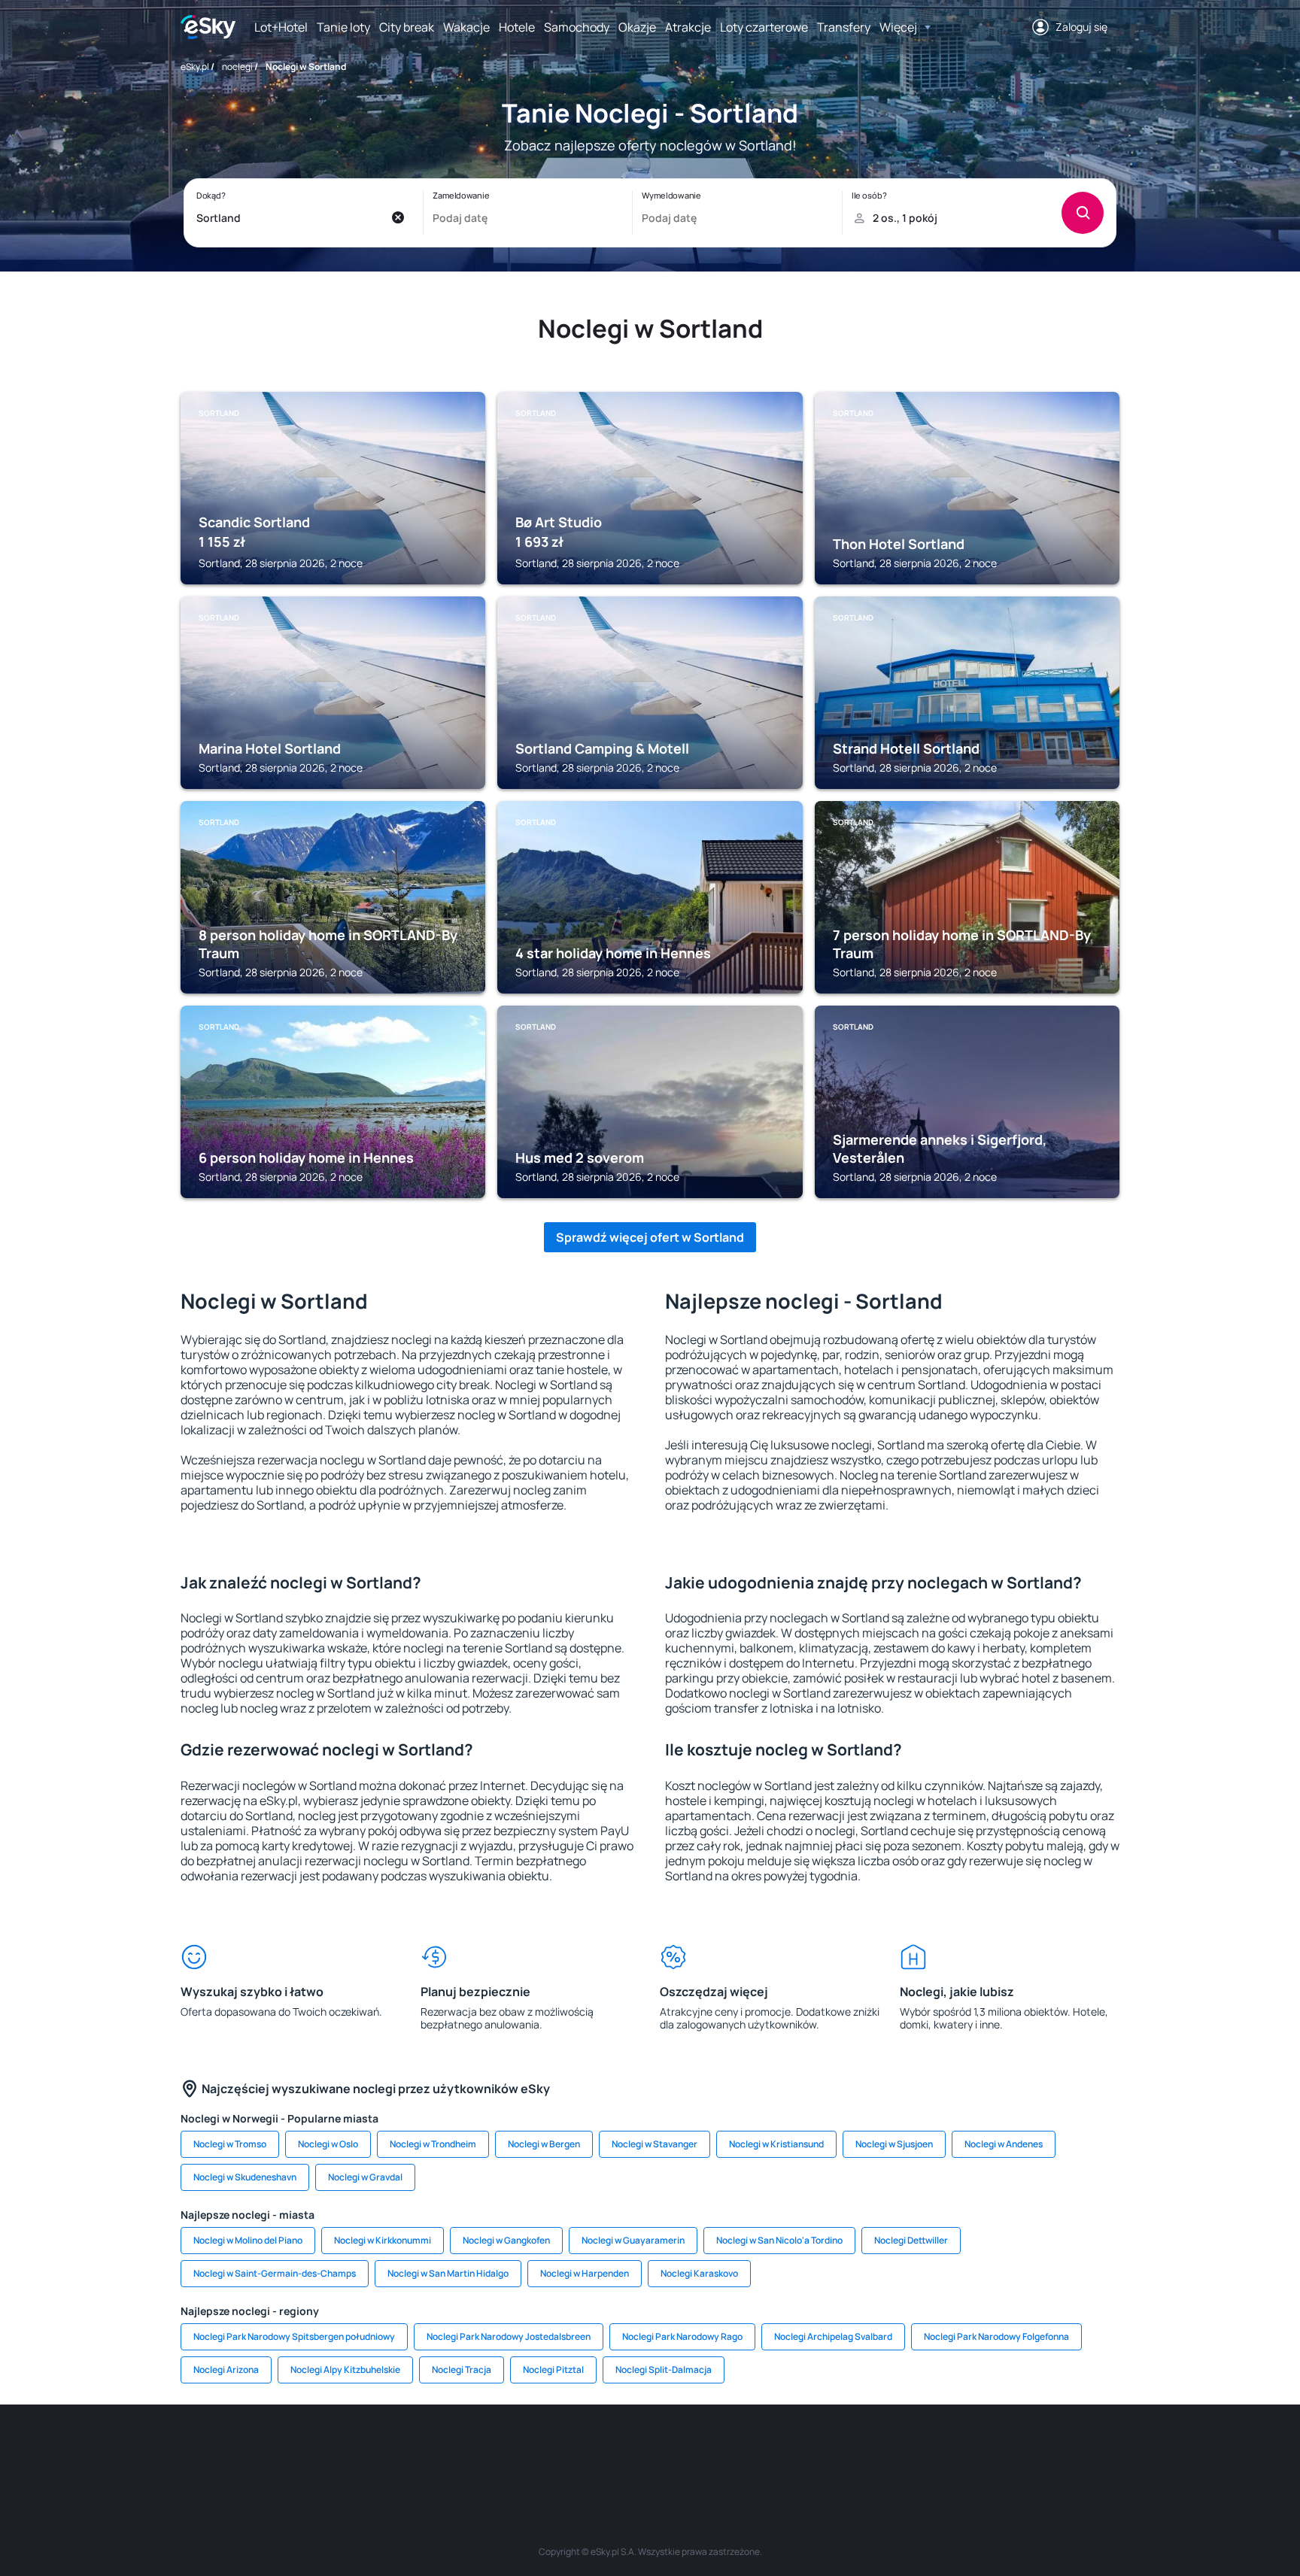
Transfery (844, 27)
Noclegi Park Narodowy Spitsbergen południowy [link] (294, 2336)
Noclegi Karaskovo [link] (699, 2273)
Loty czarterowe (764, 27)
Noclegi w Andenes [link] (1004, 2144)
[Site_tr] (469, 2450)
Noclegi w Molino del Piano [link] (248, 2240)
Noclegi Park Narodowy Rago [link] (682, 2336)
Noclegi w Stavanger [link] (655, 2144)
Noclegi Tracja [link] (462, 2370)
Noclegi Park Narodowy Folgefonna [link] (996, 2336)
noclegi (237, 67)
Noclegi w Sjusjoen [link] (894, 2144)
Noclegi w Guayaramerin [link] (633, 2240)
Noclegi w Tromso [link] (230, 2144)
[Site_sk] (605, 2450)
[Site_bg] (379, 2450)
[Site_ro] (334, 2450)
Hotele (517, 27)
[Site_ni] (876, 2450)
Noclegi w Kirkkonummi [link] (383, 2240)
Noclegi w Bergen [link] (544, 2144)
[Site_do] (740, 2450)
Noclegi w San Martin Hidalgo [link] (448, 2273)
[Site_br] (289, 2450)
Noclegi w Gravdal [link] (365, 2177)
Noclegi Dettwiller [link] (911, 2240)
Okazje (637, 27)
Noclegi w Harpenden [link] (585, 2273)
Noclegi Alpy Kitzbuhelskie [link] (345, 2370)
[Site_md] (560, 2450)
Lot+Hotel (281, 27)
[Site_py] (1011, 2450)
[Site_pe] (424, 2450)
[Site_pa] (785, 2450)
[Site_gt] (921, 2450)
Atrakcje (688, 27)
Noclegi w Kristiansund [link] (776, 2144)
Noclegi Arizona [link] (226, 2370)
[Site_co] (695, 2450)
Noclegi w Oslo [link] (328, 2144)
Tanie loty (343, 27)
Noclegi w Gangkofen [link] (506, 2240)
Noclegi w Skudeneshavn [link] (245, 2177)
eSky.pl (195, 67)
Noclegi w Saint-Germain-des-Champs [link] (275, 2273)
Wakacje (466, 27)
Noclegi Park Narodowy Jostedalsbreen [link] (509, 2336)
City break (407, 27)
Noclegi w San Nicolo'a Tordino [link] (779, 2240)
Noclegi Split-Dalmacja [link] (664, 2370)
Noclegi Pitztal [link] (553, 2370)
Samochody (577, 27)
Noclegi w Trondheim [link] (433, 2144)
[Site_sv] (831, 2450)
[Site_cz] (515, 2450)
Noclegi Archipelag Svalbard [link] (833, 2336)
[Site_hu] (650, 2450)
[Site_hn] (966, 2450)
